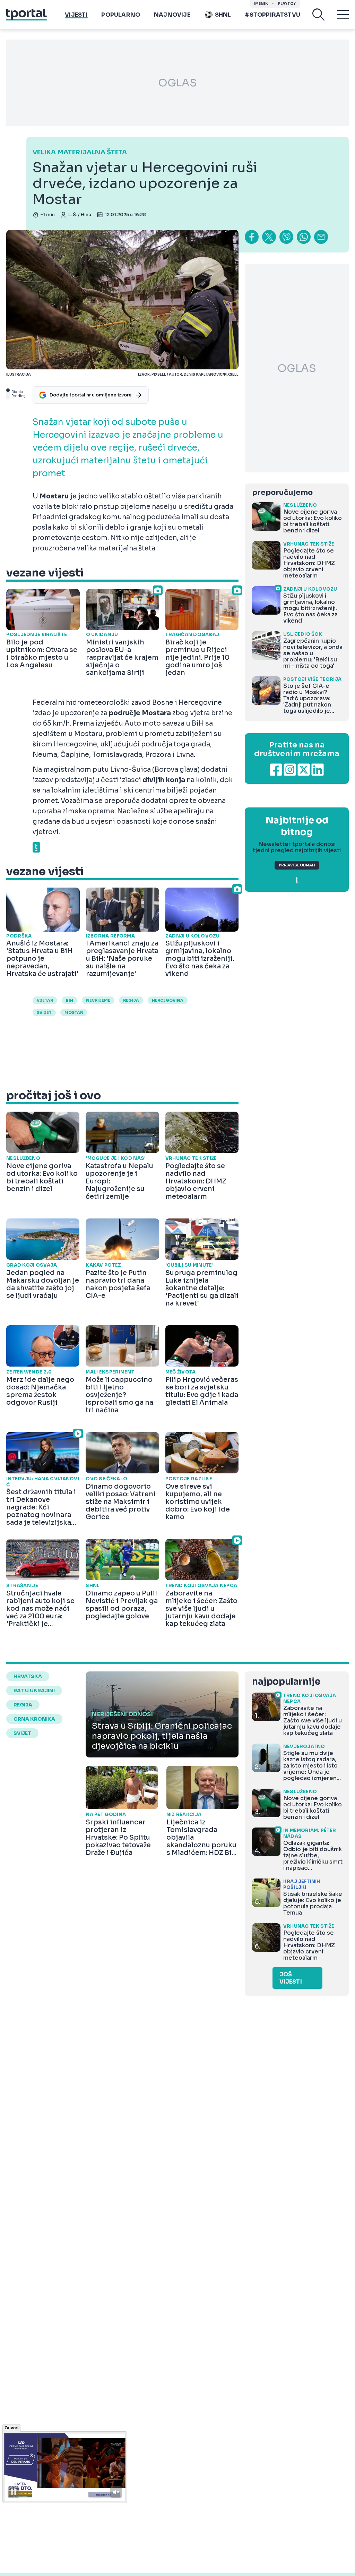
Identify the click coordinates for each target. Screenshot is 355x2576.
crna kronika (34, 1719)
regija (131, 1000)
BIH (70, 1000)
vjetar (45, 1000)
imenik (261, 4)
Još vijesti (291, 1978)
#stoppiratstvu (272, 15)
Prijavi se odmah (297, 865)
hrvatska (28, 1676)
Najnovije (172, 15)
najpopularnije (286, 1682)
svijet (44, 1012)
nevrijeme (98, 1000)
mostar (74, 1012)
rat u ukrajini (34, 1691)
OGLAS (177, 83)
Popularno (121, 15)
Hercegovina (168, 1000)
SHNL (223, 15)
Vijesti (76, 15)
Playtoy (287, 4)
